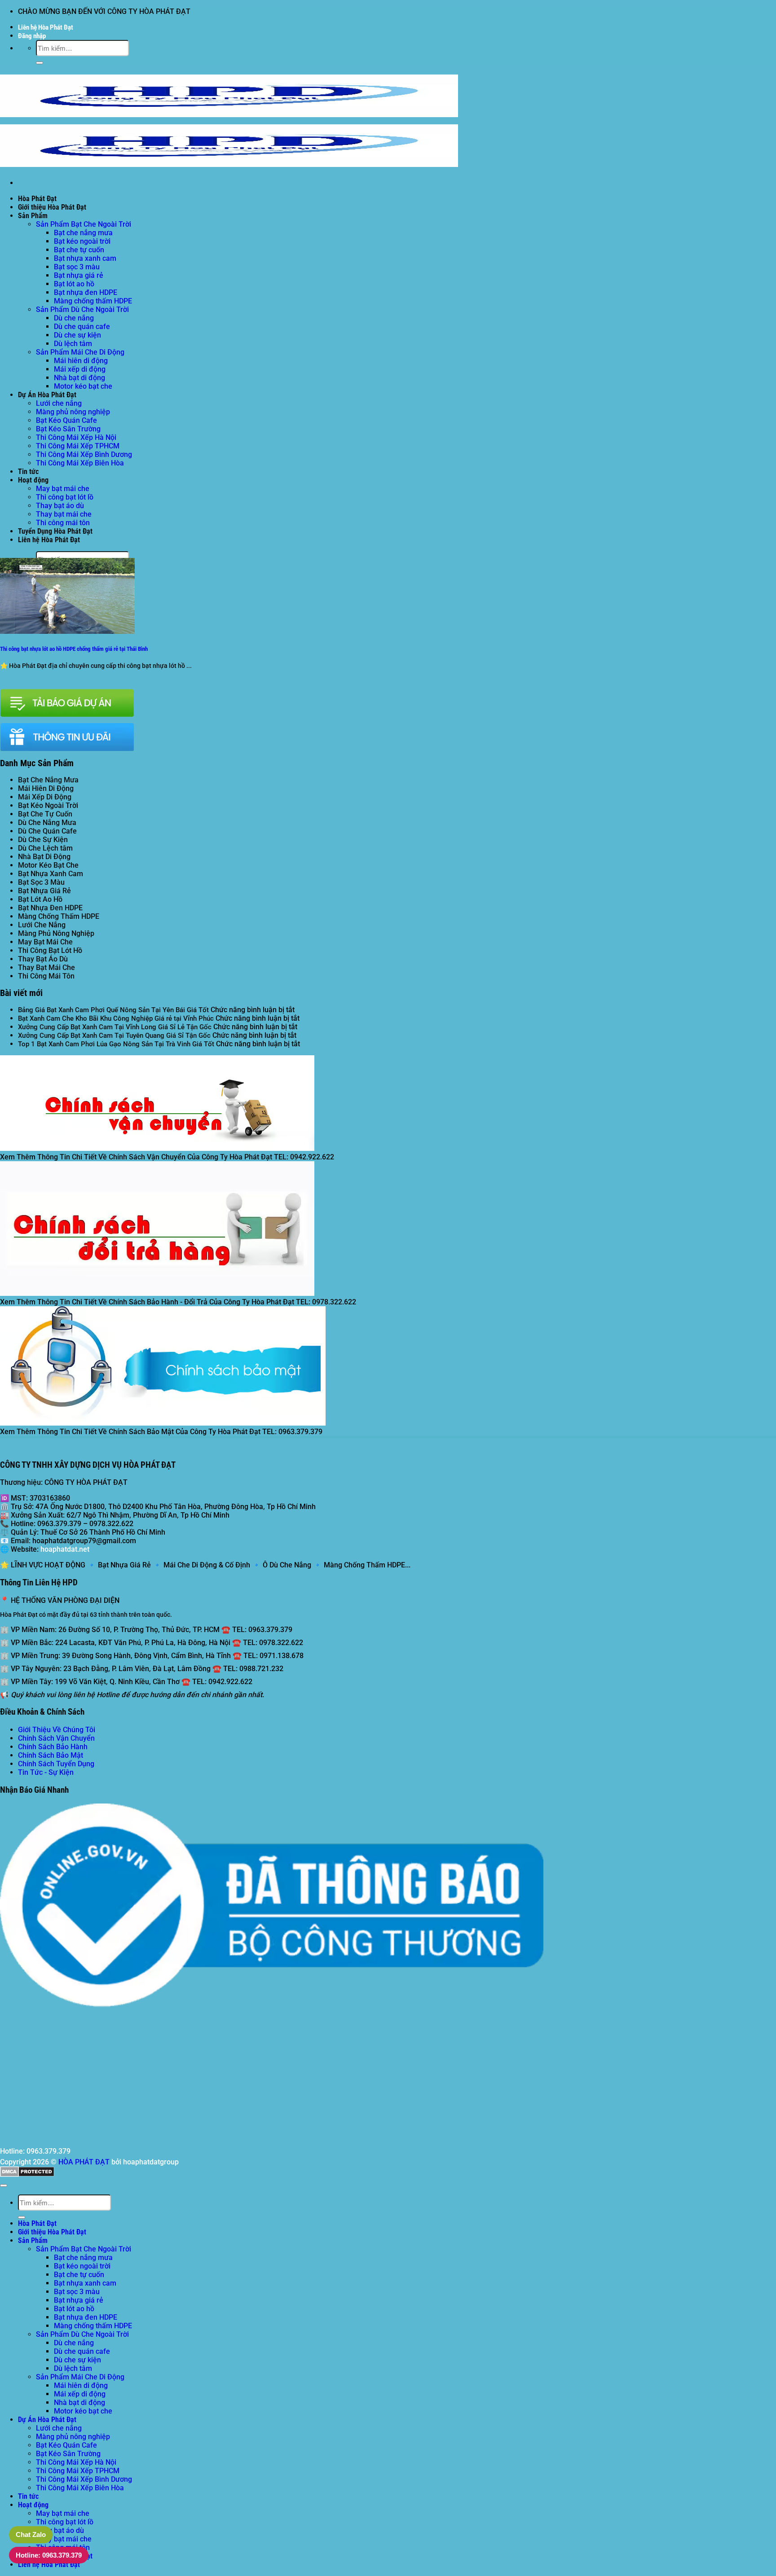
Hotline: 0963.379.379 (49, 2555)
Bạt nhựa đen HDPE (86, 292)
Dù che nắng (74, 318)
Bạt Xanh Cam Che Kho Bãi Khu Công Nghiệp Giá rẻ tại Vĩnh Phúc (116, 1018)
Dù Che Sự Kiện (43, 840)
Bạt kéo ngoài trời (82, 241)
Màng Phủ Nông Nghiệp (56, 933)
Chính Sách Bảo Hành (53, 1747)
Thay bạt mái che (64, 514)
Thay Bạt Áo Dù (43, 959)
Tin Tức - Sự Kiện (46, 1772)
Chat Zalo (31, 2534)
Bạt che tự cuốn (79, 250)
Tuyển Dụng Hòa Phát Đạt (55, 531)
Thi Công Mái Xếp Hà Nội (76, 437)
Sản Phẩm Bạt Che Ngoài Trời (84, 224)
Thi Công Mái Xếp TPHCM (78, 446)
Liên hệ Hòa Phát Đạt (46, 27)
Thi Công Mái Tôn (46, 976)
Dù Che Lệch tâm (45, 848)
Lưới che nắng (59, 403)
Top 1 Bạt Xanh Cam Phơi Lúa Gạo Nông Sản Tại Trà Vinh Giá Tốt (116, 1044)
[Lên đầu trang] (4, 2185)
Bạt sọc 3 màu (77, 267)
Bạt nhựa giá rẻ (79, 275)
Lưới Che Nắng (42, 925)
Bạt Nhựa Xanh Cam (51, 874)
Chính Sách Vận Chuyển (56, 1738)
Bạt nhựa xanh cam (85, 258)
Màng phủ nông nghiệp (73, 412)
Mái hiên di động (81, 361)
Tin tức (28, 472)
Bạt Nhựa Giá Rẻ (44, 891)
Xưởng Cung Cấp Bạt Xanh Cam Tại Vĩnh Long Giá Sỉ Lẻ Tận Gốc (115, 1027)
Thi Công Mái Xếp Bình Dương (84, 454)
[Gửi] (40, 63)
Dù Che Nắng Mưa (47, 823)
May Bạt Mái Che (45, 942)
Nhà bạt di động (79, 378)
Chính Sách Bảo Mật (51, 1755)
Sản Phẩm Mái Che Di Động (80, 352)
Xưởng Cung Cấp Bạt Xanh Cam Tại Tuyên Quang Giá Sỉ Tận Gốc (114, 1036)
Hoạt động (33, 480)
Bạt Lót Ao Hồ (40, 899)
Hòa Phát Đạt (37, 199)
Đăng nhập (32, 36)
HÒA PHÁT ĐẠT (84, 2162)
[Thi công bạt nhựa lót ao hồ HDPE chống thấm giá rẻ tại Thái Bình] (67, 631)
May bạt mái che (63, 489)
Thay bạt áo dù (60, 506)
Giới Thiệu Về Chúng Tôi (57, 1730)
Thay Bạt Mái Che (46, 968)
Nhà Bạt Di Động (44, 857)
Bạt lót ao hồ (74, 284)
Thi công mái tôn (63, 523)
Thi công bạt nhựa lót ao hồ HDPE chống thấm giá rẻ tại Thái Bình (74, 649)
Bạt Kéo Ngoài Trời (48, 805)
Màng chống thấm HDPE (93, 301)
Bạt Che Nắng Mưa (48, 780)
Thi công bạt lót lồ (65, 497)
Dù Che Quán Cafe (47, 831)
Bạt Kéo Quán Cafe (66, 420)
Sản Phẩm (33, 216)
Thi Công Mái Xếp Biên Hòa (80, 463)
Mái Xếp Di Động (45, 797)
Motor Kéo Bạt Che (48, 865)
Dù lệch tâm (73, 344)
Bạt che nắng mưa (83, 233)
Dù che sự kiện (77, 335)
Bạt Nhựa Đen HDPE (50, 908)
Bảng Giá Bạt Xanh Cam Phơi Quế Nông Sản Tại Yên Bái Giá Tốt (113, 1010)
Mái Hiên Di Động (46, 788)
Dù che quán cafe (82, 327)
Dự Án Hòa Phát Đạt (47, 395)
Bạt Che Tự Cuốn (45, 814)
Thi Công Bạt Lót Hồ (50, 950)
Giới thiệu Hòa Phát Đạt (52, 207)
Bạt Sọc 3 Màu (41, 882)
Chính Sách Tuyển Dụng (56, 1764)
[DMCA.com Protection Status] (27, 2174)
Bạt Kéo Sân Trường (68, 429)
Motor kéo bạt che (83, 386)
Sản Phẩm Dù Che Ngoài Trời (82, 309)
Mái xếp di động (80, 369)
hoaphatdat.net (65, 1549)
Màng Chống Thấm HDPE (59, 916)
